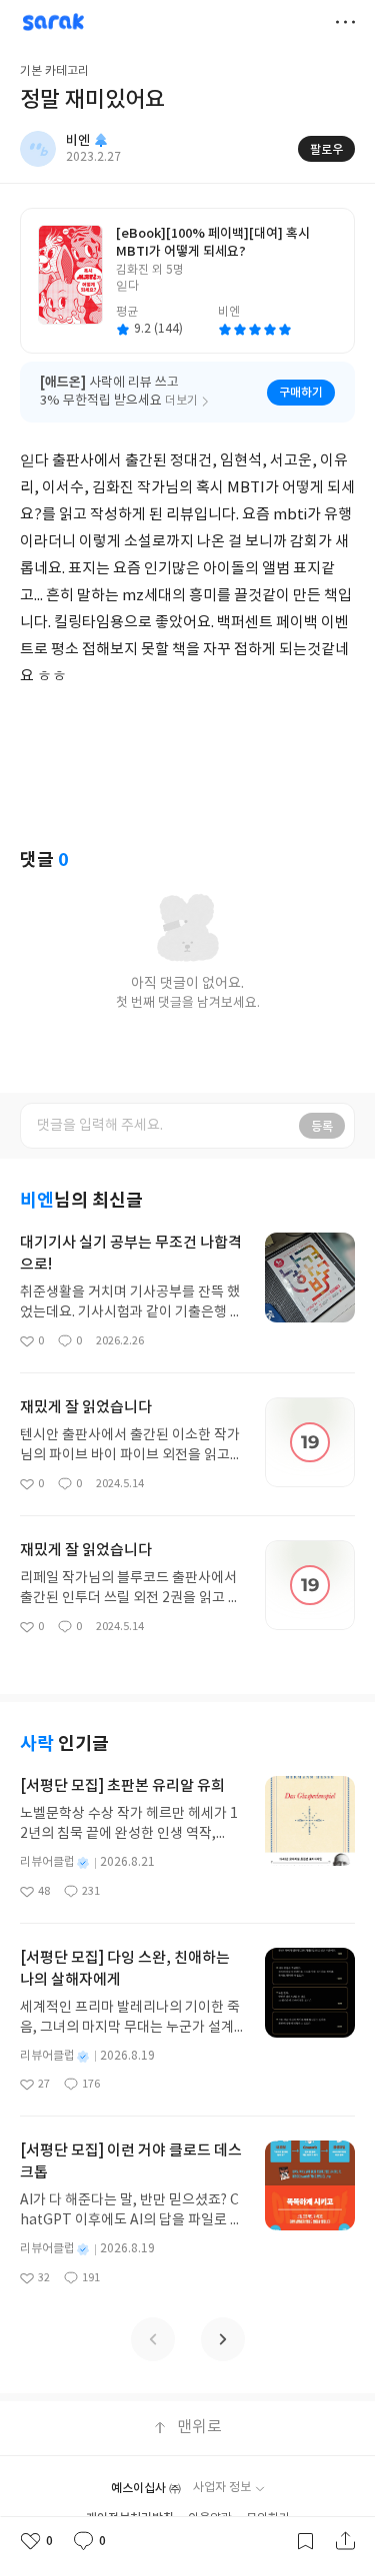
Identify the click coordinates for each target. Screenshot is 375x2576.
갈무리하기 (305, 2541)
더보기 (345, 22)
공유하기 (345, 2541)
